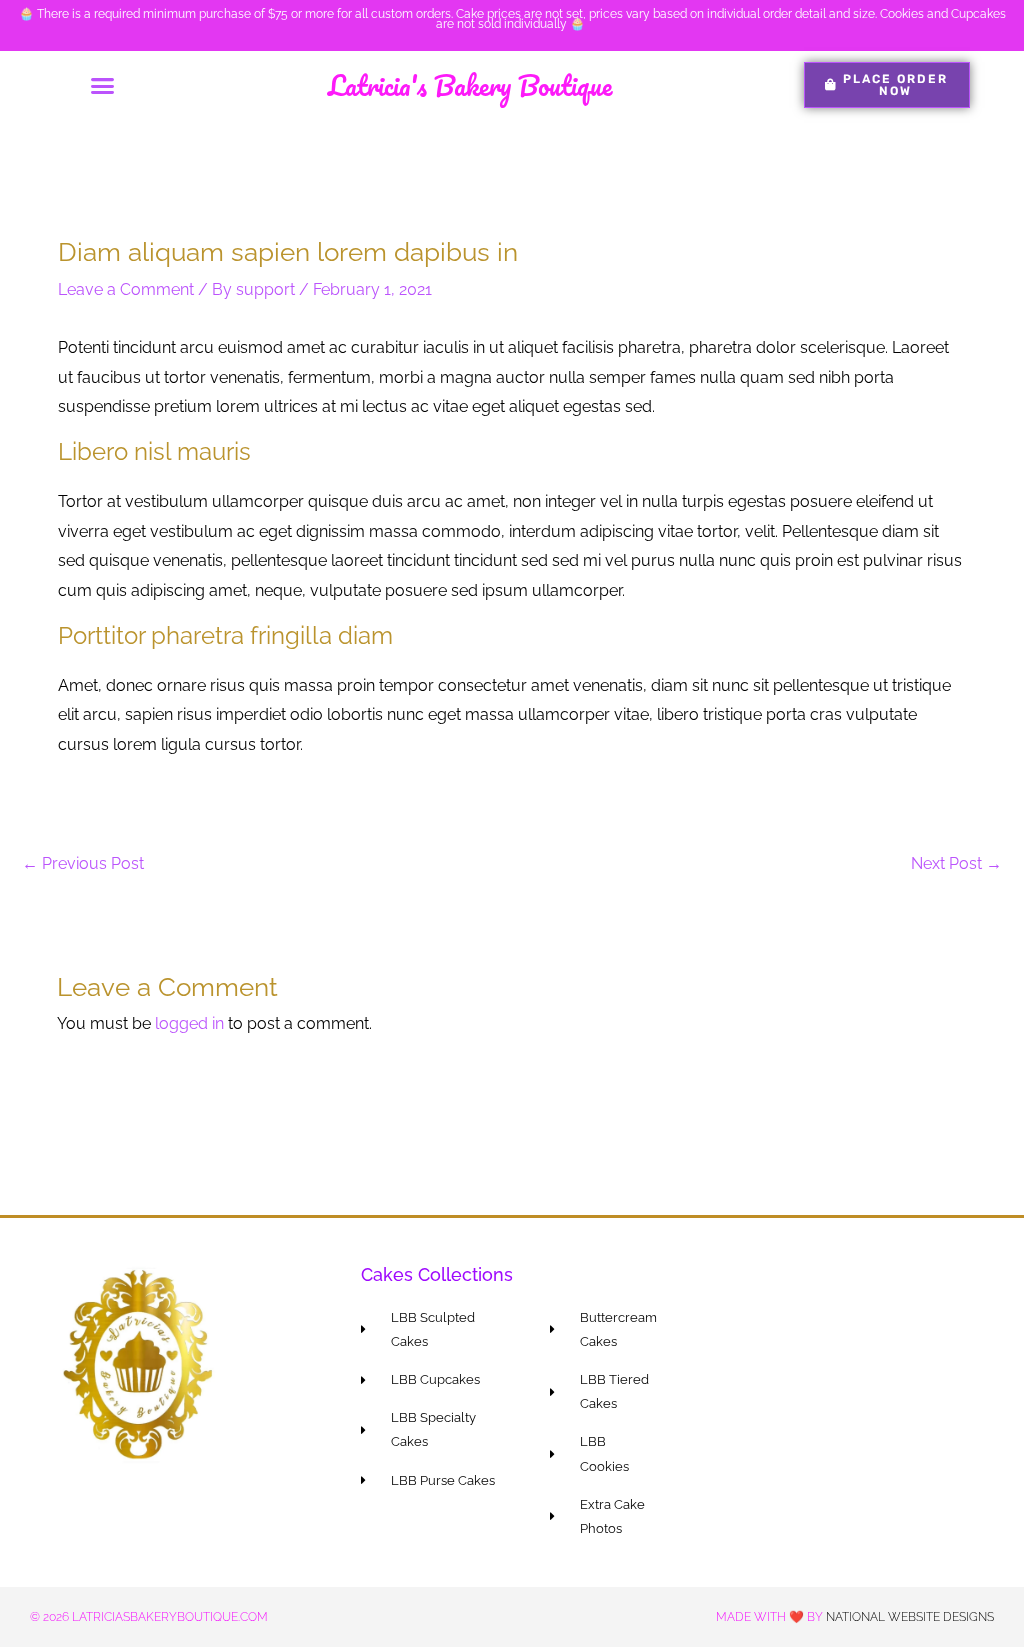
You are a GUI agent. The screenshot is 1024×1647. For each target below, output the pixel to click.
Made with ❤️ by (771, 1617)
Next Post (956, 863)
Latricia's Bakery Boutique (470, 85)
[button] (102, 85)
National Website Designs (910, 1617)
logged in (189, 1023)
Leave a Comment (126, 289)
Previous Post (83, 863)
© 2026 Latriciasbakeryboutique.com (149, 1617)
